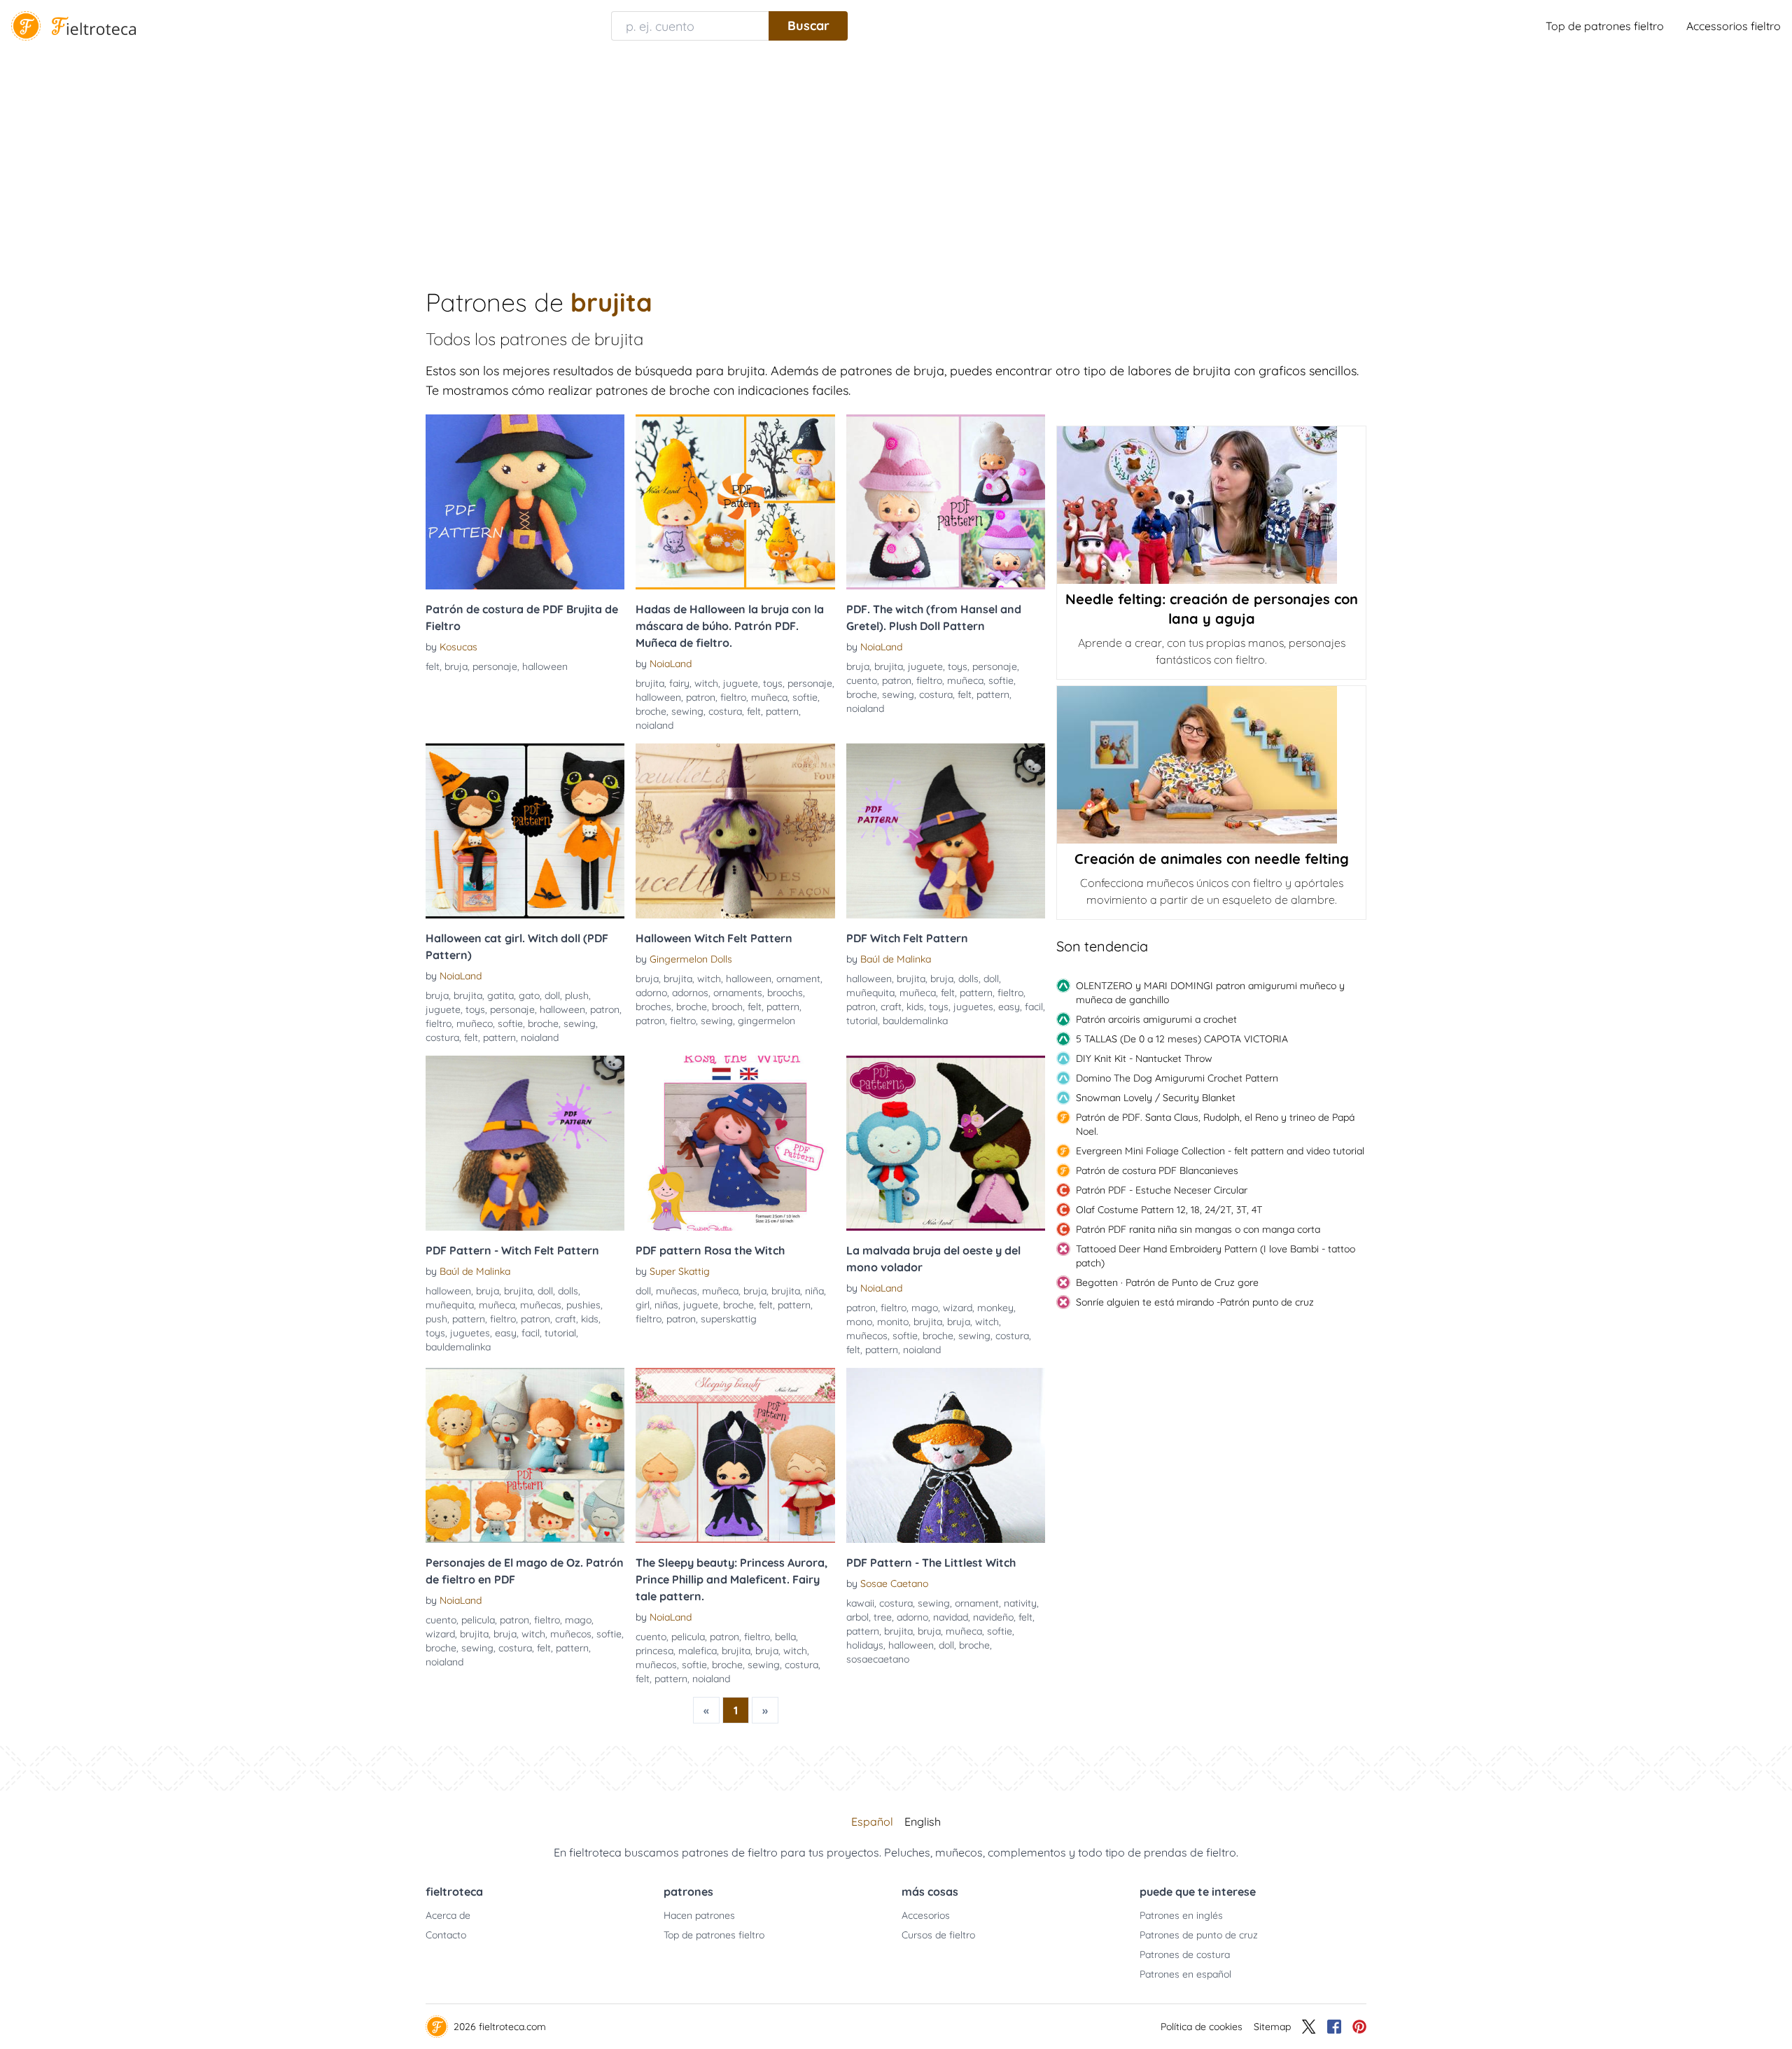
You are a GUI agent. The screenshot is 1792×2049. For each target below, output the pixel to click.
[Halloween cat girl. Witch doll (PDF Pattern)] (525, 831)
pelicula (478, 1620)
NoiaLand (671, 664)
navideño (993, 1617)
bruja (456, 666)
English (923, 1821)
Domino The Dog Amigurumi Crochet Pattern (1177, 1078)
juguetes (973, 1007)
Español (872, 1821)
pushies (583, 1305)
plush (577, 995)
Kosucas (458, 647)
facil (1034, 1007)
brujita (650, 683)
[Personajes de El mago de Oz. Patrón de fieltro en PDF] (525, 1455)
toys (773, 683)
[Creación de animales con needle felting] (1211, 765)
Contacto (446, 1935)
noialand (654, 725)
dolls (968, 979)
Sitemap (1272, 2027)
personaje (495, 666)
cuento (862, 680)
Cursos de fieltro (938, 1935)
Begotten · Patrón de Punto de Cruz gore (1167, 1282)
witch (706, 683)
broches (653, 1007)
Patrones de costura (1185, 1954)
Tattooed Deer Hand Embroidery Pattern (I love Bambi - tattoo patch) (1216, 1256)
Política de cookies (1202, 2027)
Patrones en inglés (1181, 1915)
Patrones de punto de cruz (1199, 1935)
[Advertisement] (896, 157)
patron (701, 697)
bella (785, 1637)
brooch (727, 1007)
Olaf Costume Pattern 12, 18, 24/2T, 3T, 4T (1169, 1210)
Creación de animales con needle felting (1212, 859)
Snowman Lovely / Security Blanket (1156, 1098)
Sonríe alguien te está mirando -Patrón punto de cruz (1195, 1302)
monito (893, 1322)
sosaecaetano (878, 1659)
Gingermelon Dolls (691, 959)
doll (552, 995)
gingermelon (766, 1021)
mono (859, 1322)
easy (1009, 1007)
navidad (951, 1617)
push (436, 1319)
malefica (698, 1651)
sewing (687, 711)
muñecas (541, 1305)
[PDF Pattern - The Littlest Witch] (946, 1455)
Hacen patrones (699, 1915)
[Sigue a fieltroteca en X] (1309, 2027)
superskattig (729, 1319)
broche (651, 711)
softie (805, 697)
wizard (958, 1308)
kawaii (860, 1603)
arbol (857, 1617)
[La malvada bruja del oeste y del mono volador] (946, 1143)
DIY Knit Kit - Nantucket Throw (1144, 1058)
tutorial (862, 1021)
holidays (865, 1645)
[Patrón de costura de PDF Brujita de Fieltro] (525, 502)
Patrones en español (1185, 1974)
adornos (690, 993)
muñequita (870, 993)
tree (883, 1617)
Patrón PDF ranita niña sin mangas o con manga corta (1198, 1229)
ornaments (738, 993)
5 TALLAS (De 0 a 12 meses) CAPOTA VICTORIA (1182, 1039)
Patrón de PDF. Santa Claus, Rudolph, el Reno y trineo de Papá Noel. (1215, 1124)
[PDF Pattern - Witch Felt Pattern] (525, 1143)
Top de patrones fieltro (1605, 26)
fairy (679, 683)
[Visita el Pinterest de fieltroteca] (1359, 2027)
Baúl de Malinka (896, 959)
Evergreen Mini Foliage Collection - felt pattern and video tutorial (1220, 1151)
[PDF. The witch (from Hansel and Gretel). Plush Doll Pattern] (946, 502)
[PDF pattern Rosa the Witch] (735, 1143)
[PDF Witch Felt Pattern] (946, 831)
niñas (666, 1305)
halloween (545, 666)
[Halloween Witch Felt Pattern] (735, 831)
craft (891, 1007)
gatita (500, 995)
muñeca (769, 697)
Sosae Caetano (894, 1583)
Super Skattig (680, 1271)
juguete (741, 683)
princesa (654, 1651)
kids (915, 1007)
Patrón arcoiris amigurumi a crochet (1156, 1019)
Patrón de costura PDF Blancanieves (1157, 1170)
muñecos (867, 1336)
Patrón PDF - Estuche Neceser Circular (1162, 1190)
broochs (785, 993)
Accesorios (926, 1915)
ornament (798, 979)
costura (725, 711)
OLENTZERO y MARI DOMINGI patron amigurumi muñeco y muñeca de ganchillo (1210, 993)
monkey (995, 1308)
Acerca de (448, 1915)
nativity (1020, 1603)
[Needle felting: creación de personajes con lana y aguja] (1211, 505)
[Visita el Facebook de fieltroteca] (1334, 2027)
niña (814, 1291)
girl (643, 1305)
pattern (782, 711)
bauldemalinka (915, 1021)
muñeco (475, 1023)
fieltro (733, 697)
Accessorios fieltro (1734, 26)
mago (925, 1308)
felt (433, 666)
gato (529, 995)
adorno (651, 993)
